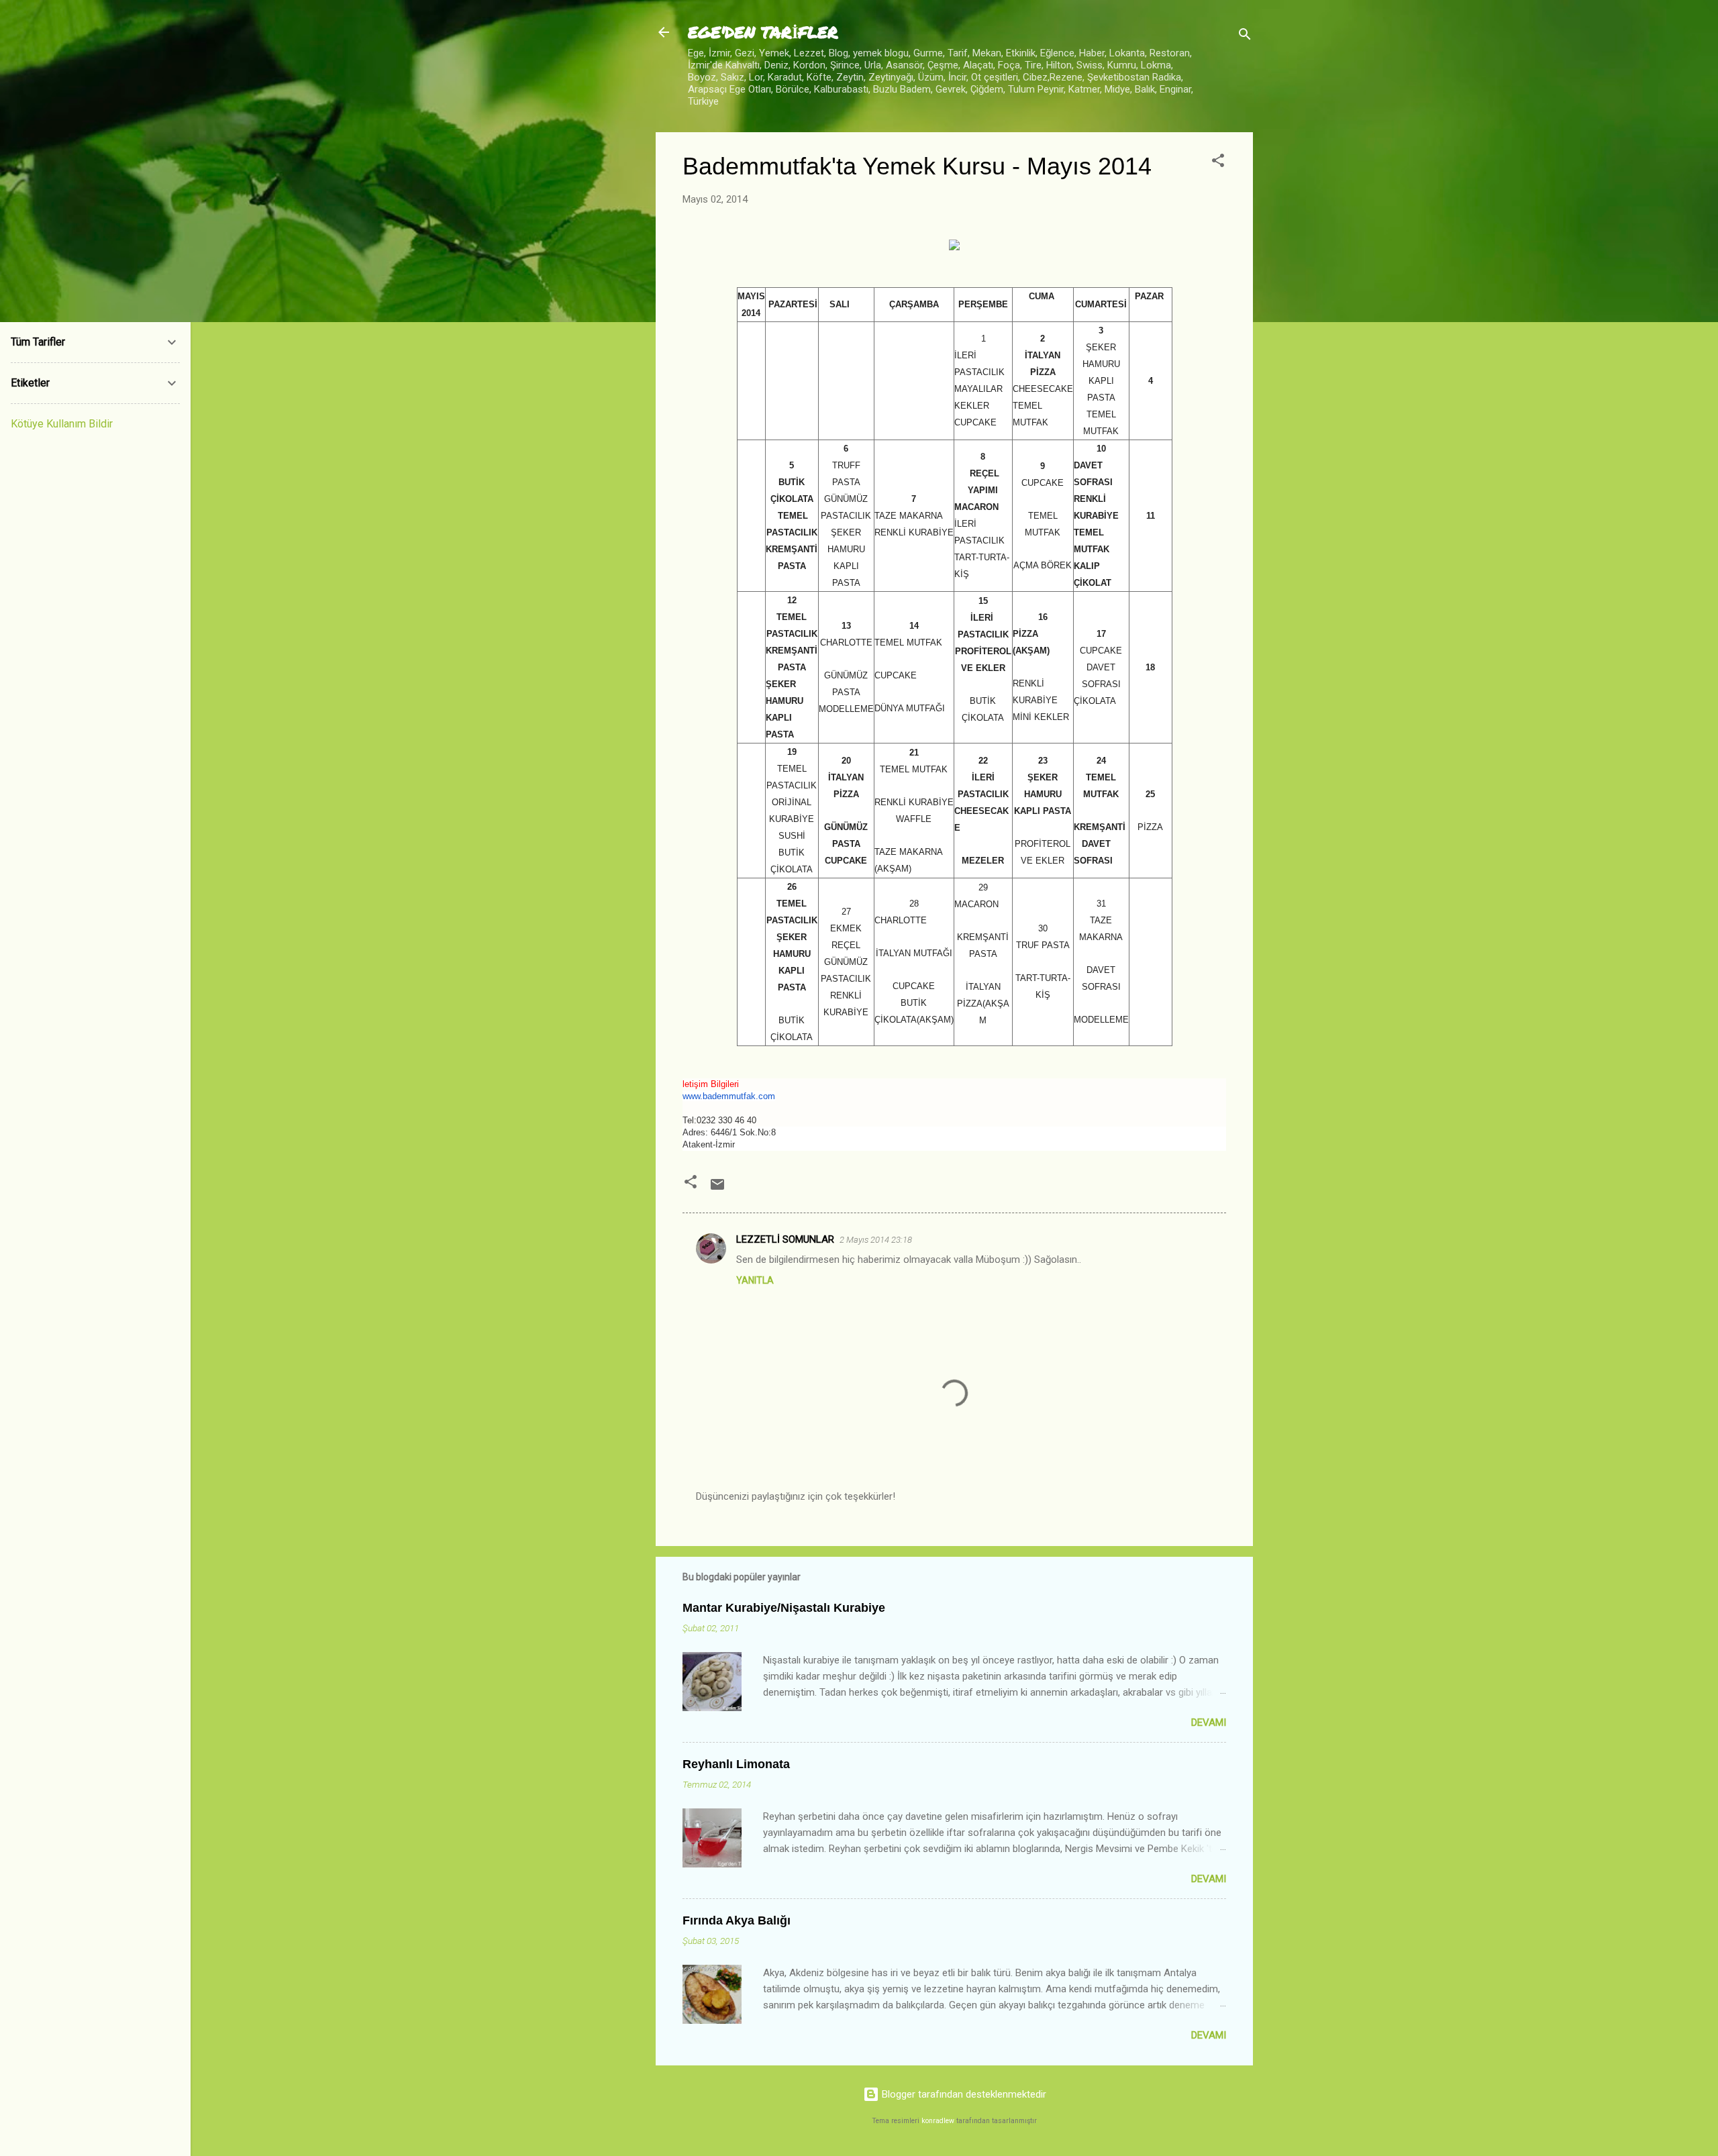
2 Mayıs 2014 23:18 (876, 1240)
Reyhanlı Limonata (736, 1764)
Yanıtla (755, 1280)
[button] (1218, 163)
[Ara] (1245, 37)
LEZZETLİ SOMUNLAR (785, 1239)
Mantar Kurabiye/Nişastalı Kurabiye (784, 1608)
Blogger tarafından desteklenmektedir (963, 2094)
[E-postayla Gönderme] (717, 1189)
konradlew (938, 2121)
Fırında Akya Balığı (737, 1920)
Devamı (1209, 1723)
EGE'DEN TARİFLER (763, 32)
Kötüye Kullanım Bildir (62, 424)
